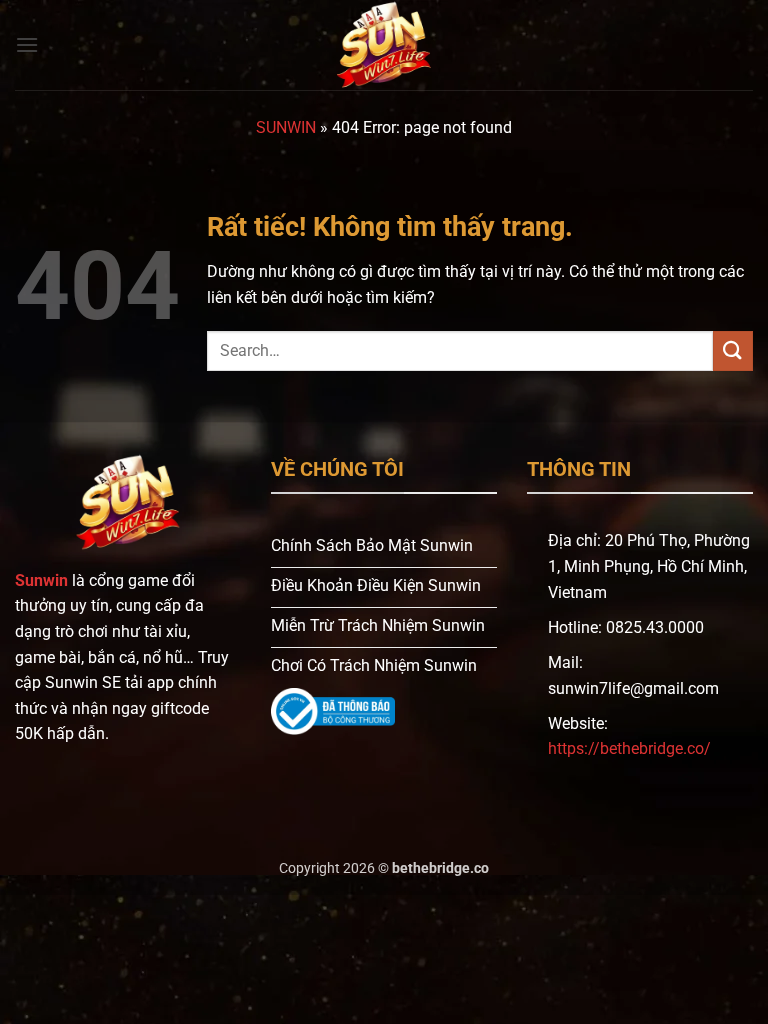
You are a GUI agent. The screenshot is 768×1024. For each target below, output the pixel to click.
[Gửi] (733, 350)
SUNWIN (286, 127)
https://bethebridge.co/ (629, 748)
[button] (27, 44)
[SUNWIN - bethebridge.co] (384, 45)
